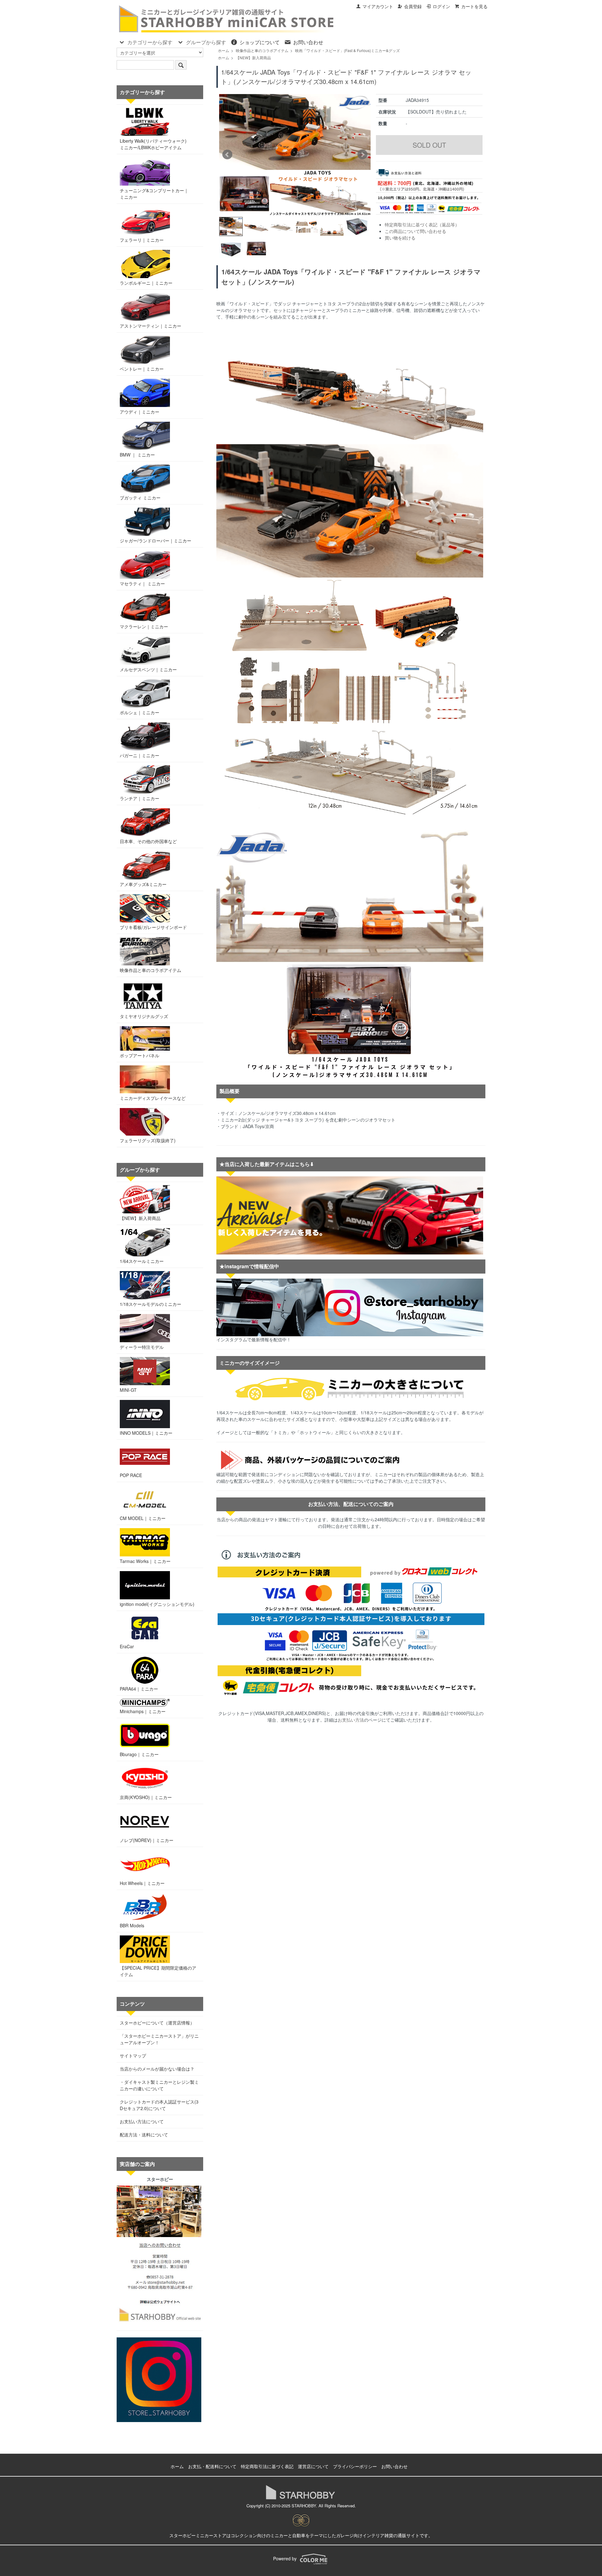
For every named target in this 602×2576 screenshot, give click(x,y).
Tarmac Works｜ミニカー (145, 1561)
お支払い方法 (351, 1720)
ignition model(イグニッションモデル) (157, 1604)
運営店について (313, 2466)
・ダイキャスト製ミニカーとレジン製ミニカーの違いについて (159, 2085)
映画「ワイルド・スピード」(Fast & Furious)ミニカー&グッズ (347, 50)
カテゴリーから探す (150, 42)
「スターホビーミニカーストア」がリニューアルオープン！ (159, 2039)
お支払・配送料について (212, 2466)
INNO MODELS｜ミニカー (146, 1433)
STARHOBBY (304, 2506)
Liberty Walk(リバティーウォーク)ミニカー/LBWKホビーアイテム (153, 144)
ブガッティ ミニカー (140, 498)
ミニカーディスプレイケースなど (153, 1098)
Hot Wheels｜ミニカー (142, 1883)
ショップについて (260, 42)
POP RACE (131, 1475)
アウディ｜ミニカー (140, 412)
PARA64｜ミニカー (139, 1689)
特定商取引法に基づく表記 (267, 2466)
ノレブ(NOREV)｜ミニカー (147, 1840)
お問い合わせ (308, 42)
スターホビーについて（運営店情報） (157, 2023)
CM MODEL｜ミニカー (143, 1518)
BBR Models (132, 1925)
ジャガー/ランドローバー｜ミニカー (156, 541)
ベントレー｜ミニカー (142, 369)
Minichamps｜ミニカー (143, 1711)
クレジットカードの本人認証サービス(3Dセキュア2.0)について (159, 2105)
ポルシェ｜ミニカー (140, 712)
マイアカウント (378, 6)
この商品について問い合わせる (415, 231)
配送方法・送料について (144, 2135)
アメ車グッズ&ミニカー (143, 884)
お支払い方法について (142, 2121)
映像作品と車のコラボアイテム (262, 50)
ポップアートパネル (140, 1055)
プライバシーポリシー (355, 2466)
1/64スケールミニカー (142, 1261)
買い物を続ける (400, 238)
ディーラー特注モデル (142, 1347)
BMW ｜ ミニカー (137, 455)
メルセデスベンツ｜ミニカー (148, 669)
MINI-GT (128, 1390)
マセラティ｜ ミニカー (142, 583)
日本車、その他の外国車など (148, 841)
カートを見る (474, 6)
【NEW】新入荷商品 (253, 58)
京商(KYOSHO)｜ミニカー (146, 1797)
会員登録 (413, 6)
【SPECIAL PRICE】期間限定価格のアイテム (158, 1971)
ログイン (441, 6)
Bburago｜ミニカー (139, 1754)
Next (362, 155)
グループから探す (206, 42)
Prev (227, 155)
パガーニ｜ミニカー (140, 755)
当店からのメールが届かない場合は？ (157, 2069)
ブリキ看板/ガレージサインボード (153, 927)
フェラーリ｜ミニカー (142, 240)
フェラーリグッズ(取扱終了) (148, 1140)
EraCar (127, 1646)
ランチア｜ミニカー (140, 798)
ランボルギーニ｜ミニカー (146, 283)
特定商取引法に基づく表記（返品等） (422, 224)
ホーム (224, 50)
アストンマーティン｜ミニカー (150, 326)
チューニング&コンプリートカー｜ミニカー (154, 194)
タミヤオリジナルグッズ (144, 1016)
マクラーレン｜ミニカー (144, 626)
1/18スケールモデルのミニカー (150, 1304)
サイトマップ (133, 2056)
